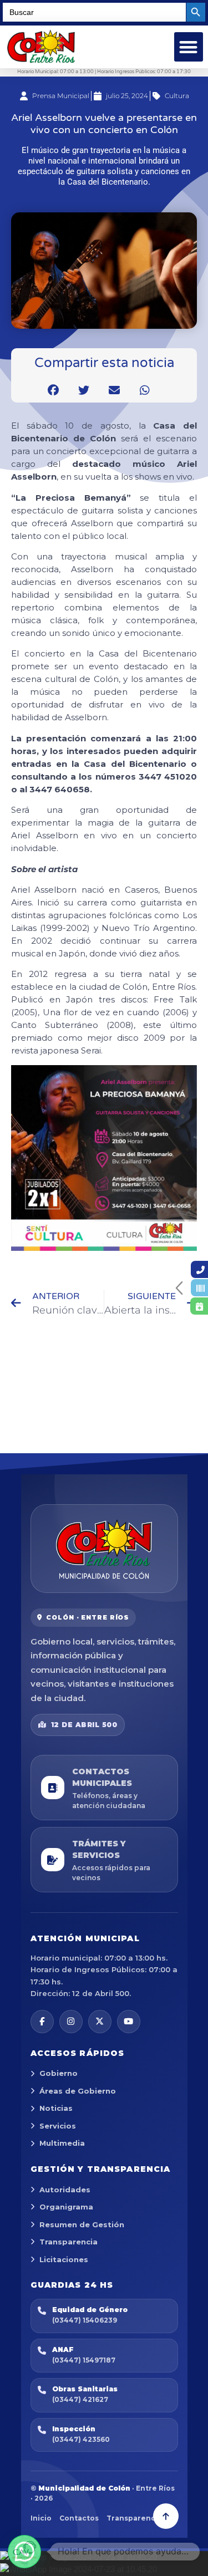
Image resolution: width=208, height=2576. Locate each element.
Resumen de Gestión (82, 2224)
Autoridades (65, 2190)
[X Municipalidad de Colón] (100, 2022)
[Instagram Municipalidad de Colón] (71, 2022)
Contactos (79, 2518)
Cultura (177, 96)
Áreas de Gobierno (78, 2091)
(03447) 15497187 (84, 2360)
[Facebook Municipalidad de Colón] (42, 2022)
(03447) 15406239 (85, 2320)
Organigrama (66, 2207)
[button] (189, 47)
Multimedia (62, 2143)
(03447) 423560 (81, 2439)
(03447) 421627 (80, 2399)
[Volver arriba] (166, 2516)
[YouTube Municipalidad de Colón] (129, 2022)
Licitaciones (64, 2259)
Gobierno (59, 2073)
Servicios (58, 2126)
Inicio (41, 2518)
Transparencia (69, 2242)
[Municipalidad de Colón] (104, 1549)
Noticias (56, 2108)
